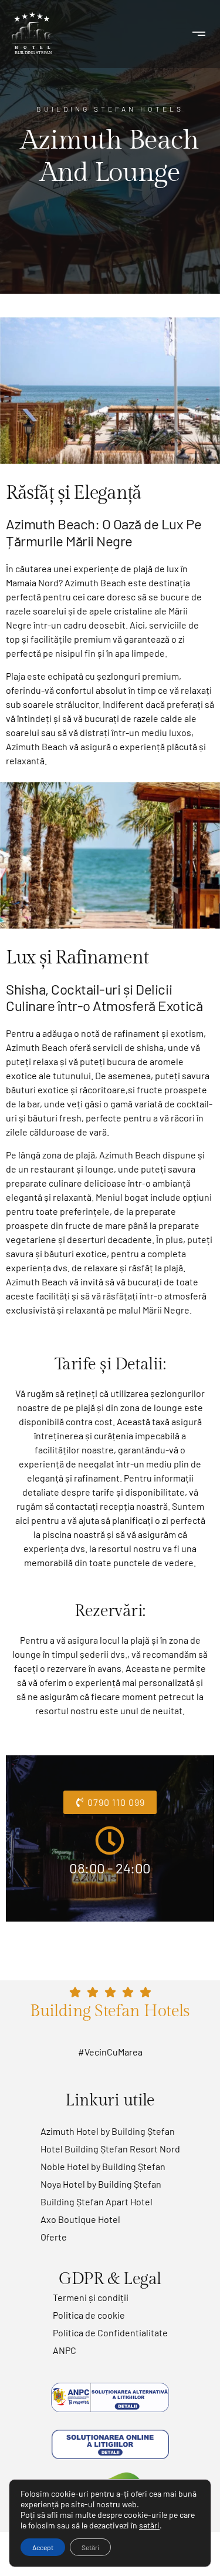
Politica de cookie (89, 2315)
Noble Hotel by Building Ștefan (103, 2166)
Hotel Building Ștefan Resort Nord (110, 2149)
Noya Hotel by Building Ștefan (101, 2184)
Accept (43, 2547)
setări (149, 2525)
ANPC (65, 2350)
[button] (199, 34)
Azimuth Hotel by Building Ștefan (108, 2131)
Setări (90, 2547)
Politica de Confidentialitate (110, 2332)
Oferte (54, 2237)
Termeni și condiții (91, 2297)
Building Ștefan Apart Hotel (97, 2201)
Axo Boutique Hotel (80, 2219)
